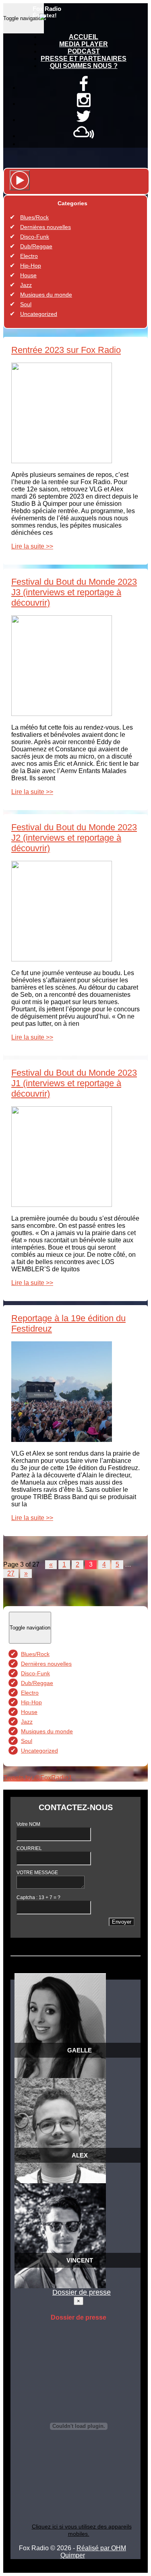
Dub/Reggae (36, 246)
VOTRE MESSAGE (37, 1873)
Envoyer (122, 1922)
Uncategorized (39, 314)
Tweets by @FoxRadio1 (38, 1778)
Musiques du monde (46, 295)
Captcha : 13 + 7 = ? (38, 1897)
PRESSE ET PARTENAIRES (84, 59)
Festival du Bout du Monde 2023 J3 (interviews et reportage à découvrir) (74, 592)
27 (11, 1573)
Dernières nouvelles (46, 227)
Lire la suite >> (32, 546)
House (28, 275)
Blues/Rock (34, 217)
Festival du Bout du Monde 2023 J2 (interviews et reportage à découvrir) (74, 838)
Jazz (26, 285)
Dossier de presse (82, 2292)
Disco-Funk (35, 237)
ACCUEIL (84, 37)
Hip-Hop (31, 266)
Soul (26, 304)
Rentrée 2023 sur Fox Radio (66, 350)
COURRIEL (29, 1848)
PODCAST (84, 51)
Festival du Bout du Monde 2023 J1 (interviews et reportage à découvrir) (74, 1083)
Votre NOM (28, 1824)
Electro (29, 256)
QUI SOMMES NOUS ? (84, 66)
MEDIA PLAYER (84, 44)
